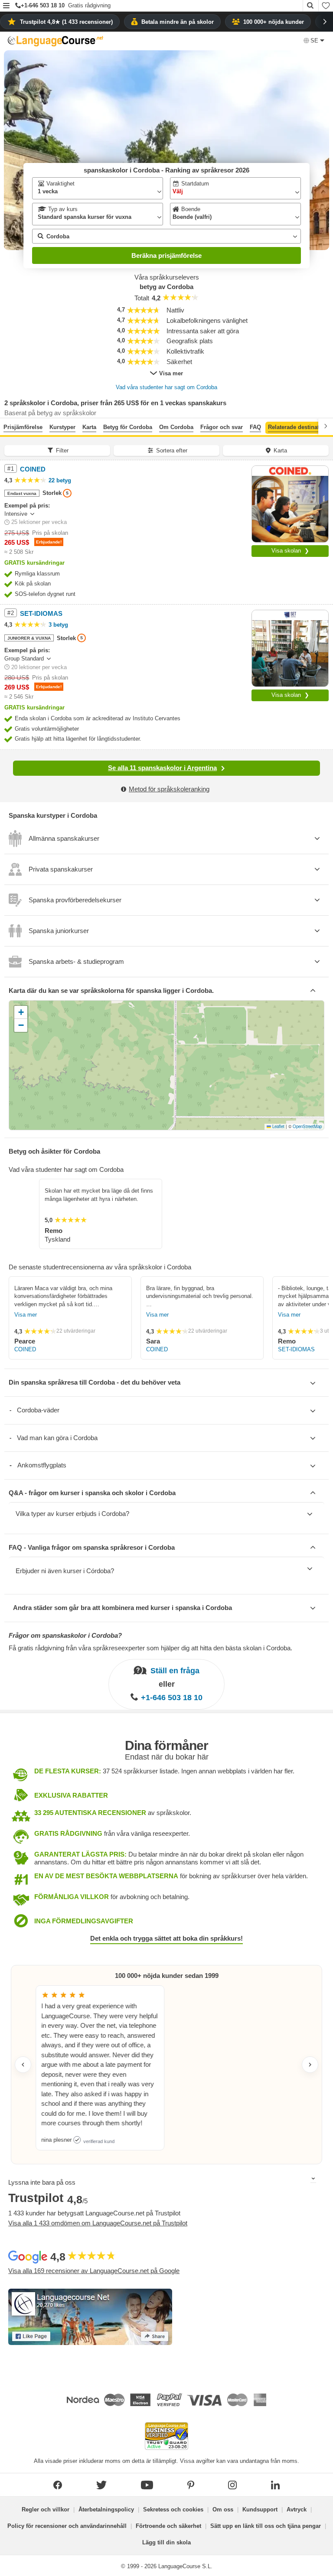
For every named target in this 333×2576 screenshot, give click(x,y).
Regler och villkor (46, 2509)
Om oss (223, 2509)
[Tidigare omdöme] (23, 2065)
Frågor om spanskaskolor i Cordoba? (65, 1635)
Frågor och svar (222, 427)
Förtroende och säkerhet (168, 2526)
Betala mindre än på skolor (178, 22)
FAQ (255, 427)
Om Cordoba (176, 427)
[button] (6, 6)
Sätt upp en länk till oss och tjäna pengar (266, 2526)
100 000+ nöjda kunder (274, 22)
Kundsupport (260, 2509)
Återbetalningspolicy (106, 2509)
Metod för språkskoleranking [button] (169, 789)
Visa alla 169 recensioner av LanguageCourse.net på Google (94, 2271)
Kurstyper (62, 427)
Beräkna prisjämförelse (166, 255)
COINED (25, 1349)
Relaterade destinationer (300, 427)
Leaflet (278, 1126)
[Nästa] (326, 426)
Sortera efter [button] (172, 450)
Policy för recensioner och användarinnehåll (67, 2526)
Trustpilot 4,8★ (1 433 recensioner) (66, 22)
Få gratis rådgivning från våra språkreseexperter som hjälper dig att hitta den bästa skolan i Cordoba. (150, 1648)
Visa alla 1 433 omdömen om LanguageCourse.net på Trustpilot (98, 2223)
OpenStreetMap (307, 1126)
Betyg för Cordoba (128, 427)
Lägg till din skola (166, 2542)
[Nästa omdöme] (310, 2065)
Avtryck (297, 2509)
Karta (89, 427)
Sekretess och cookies (173, 2509)
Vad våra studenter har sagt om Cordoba (166, 387)
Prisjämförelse (23, 427)
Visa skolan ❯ (290, 551)
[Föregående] (7, 426)
